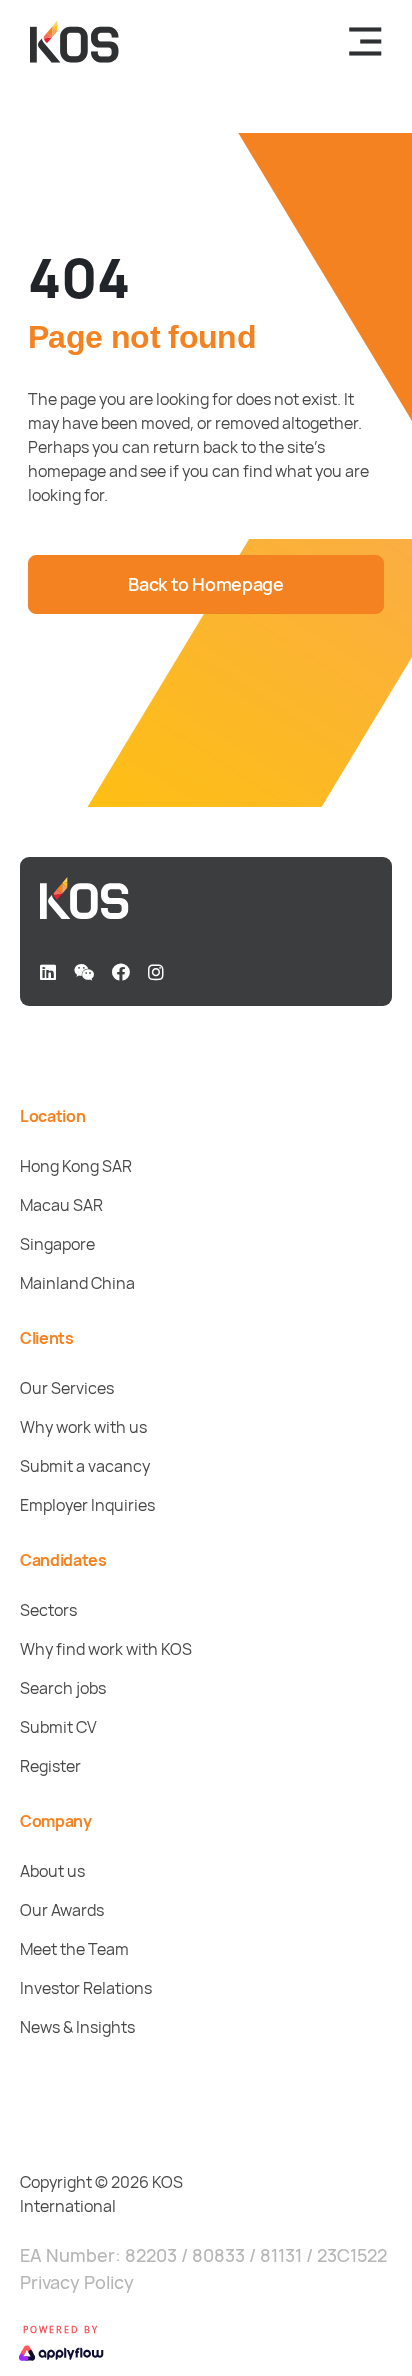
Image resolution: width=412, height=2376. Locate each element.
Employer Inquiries (87, 1505)
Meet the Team (74, 1949)
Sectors (48, 1610)
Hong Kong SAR (76, 1166)
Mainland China (77, 1283)
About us (52, 1871)
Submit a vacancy (85, 1466)
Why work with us (83, 1427)
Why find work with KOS (106, 1649)
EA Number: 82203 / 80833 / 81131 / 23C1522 (203, 2255)
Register (50, 1766)
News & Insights (77, 2027)
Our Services (67, 1388)
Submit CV (58, 1727)
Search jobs (63, 1688)
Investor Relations (86, 1988)
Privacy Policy (77, 2282)
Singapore (57, 1244)
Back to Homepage (205, 584)
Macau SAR (61, 1205)
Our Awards (62, 1910)
